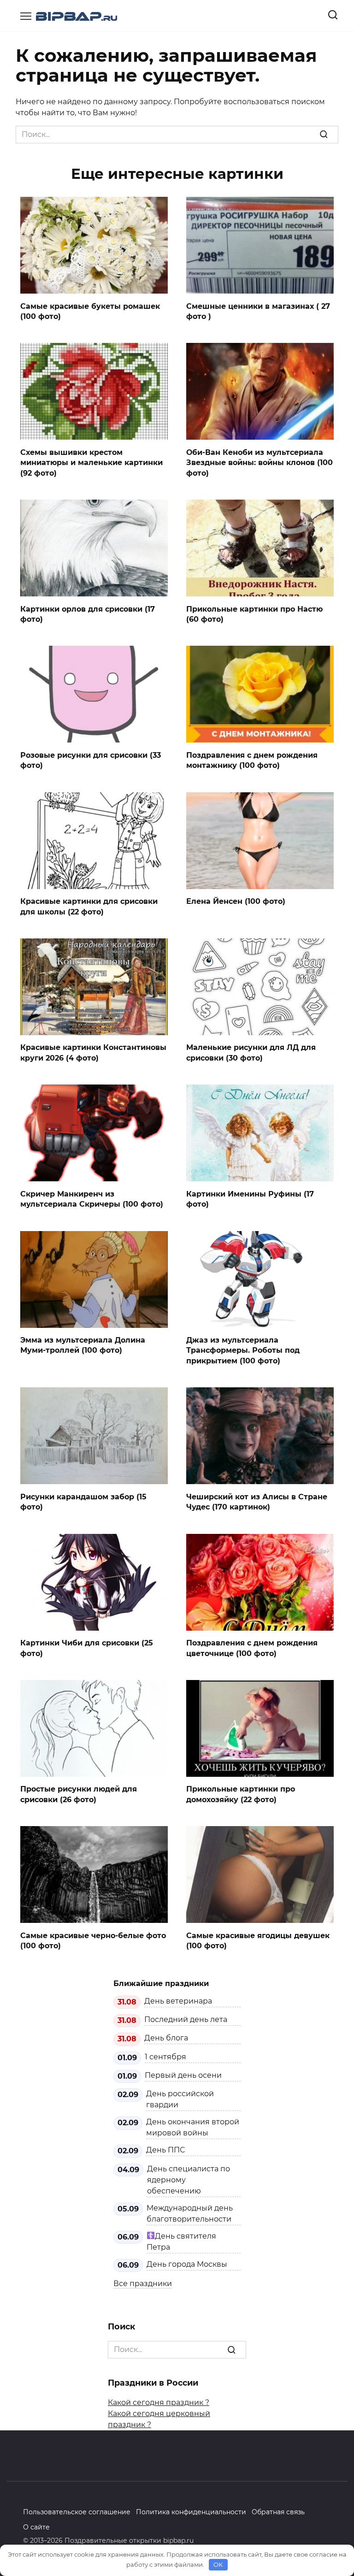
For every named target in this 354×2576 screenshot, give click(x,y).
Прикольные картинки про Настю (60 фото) (254, 614)
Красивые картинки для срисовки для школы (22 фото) (89, 906)
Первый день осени (183, 2075)
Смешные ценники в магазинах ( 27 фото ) (258, 311)
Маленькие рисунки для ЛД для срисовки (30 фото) (251, 1052)
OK (218, 2564)
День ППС (165, 2150)
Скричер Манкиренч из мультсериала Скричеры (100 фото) (92, 1199)
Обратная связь (278, 2512)
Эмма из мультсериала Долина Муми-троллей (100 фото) (83, 1345)
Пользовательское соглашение (77, 2512)
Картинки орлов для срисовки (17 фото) (88, 614)
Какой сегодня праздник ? (159, 2402)
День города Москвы (187, 2264)
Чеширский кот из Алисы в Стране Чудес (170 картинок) (257, 1501)
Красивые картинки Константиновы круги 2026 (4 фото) (93, 1052)
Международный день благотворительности (190, 2213)
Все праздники (143, 2284)
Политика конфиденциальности (191, 2512)
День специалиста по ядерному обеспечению (189, 2180)
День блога (166, 2038)
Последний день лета (186, 2019)
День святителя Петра (181, 2242)
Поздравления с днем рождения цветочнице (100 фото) (252, 1648)
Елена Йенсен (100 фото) (236, 901)
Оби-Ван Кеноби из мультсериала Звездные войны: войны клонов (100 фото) (260, 462)
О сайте (36, 2527)
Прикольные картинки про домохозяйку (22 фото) (241, 1794)
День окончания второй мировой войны (193, 2127)
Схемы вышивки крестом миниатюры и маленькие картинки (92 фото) (91, 462)
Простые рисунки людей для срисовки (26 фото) (79, 1794)
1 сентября (165, 2057)
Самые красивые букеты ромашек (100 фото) (90, 311)
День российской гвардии (180, 2099)
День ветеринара (178, 2001)
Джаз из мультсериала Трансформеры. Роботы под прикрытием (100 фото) (243, 1350)
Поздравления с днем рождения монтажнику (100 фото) (252, 760)
